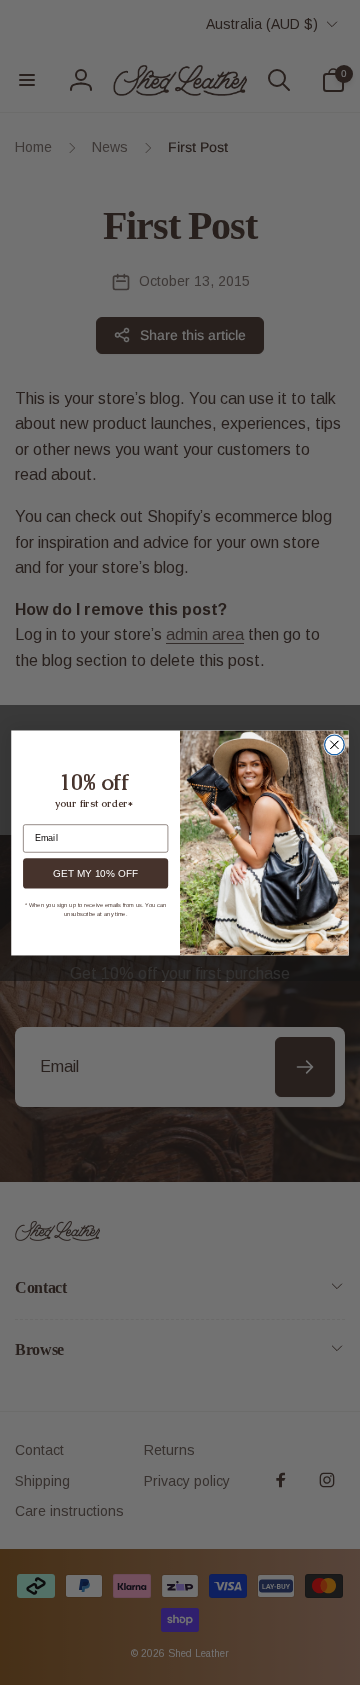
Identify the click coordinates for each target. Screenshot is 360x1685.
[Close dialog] (335, 745)
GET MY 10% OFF (95, 873)
